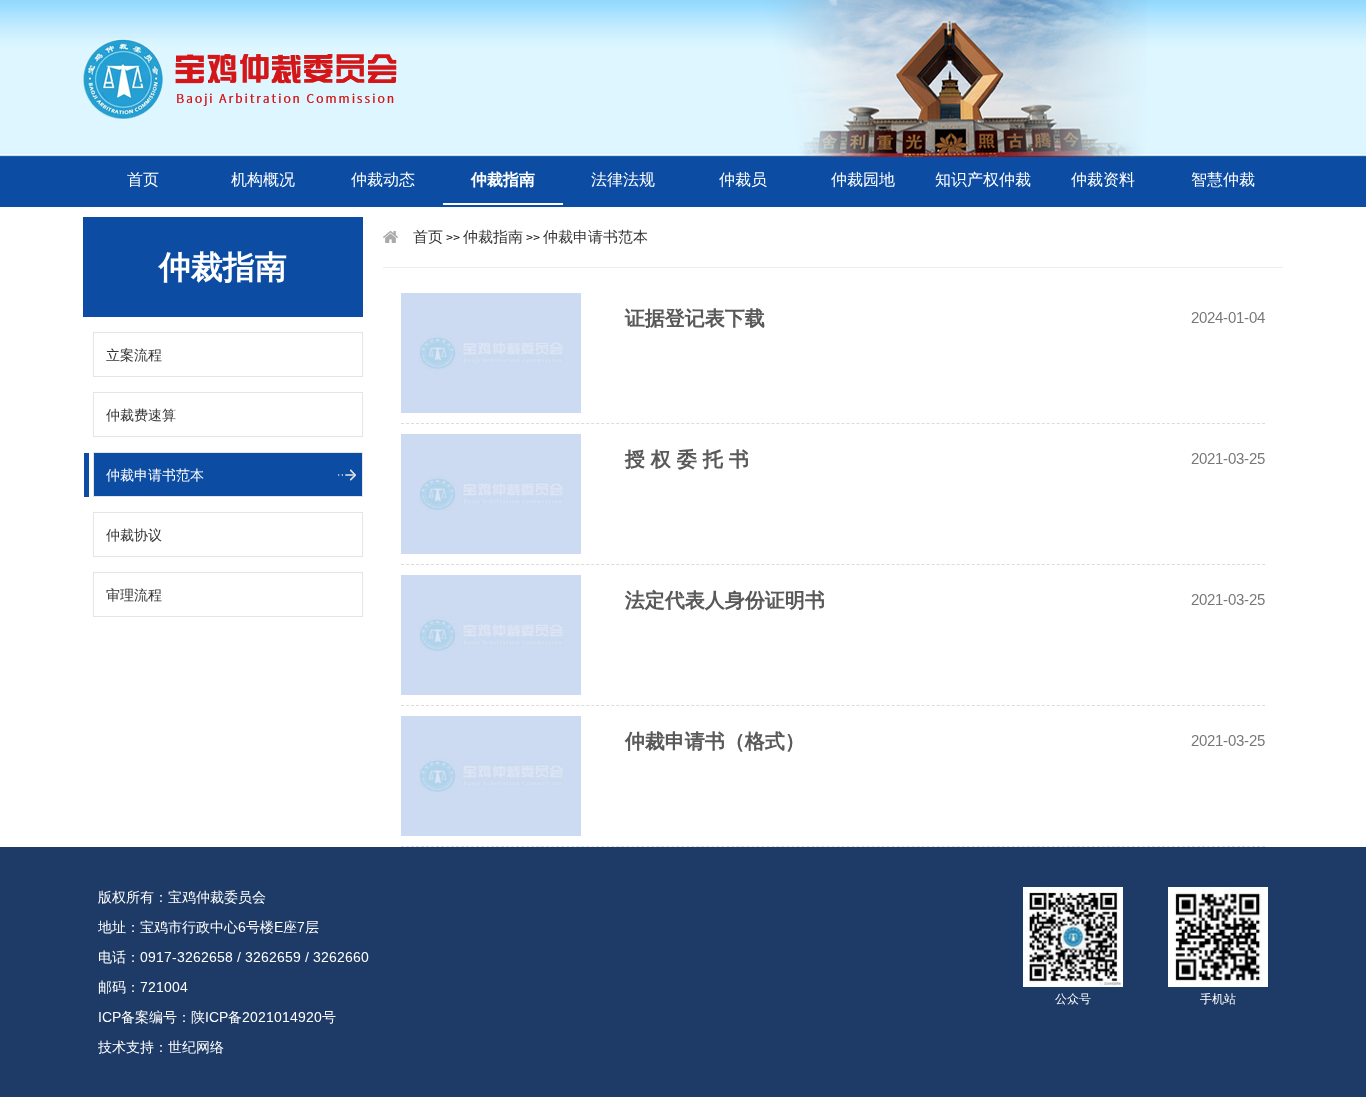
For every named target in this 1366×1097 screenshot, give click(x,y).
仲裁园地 (863, 179)
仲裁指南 (503, 179)
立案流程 (134, 355)
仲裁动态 (383, 179)
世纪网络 (196, 1047)
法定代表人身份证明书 (725, 600)
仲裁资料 (1103, 179)
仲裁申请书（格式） (715, 741)
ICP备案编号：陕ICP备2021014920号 (217, 1017)
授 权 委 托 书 (687, 459)
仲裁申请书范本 (155, 475)
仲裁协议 (134, 535)
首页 (143, 179)
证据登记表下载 (695, 318)
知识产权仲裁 (983, 179)
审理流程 (134, 595)
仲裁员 (743, 179)
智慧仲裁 (1223, 179)
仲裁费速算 (141, 415)
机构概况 (263, 179)
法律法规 (623, 179)
